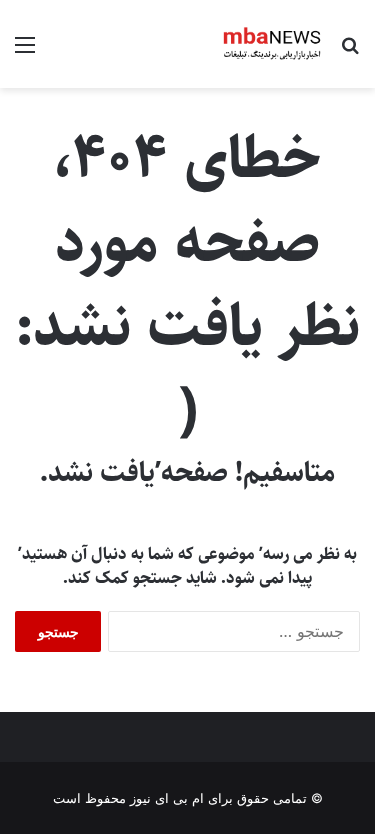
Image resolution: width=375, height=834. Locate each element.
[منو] (25, 51)
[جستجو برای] (350, 51)
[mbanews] (272, 44)
